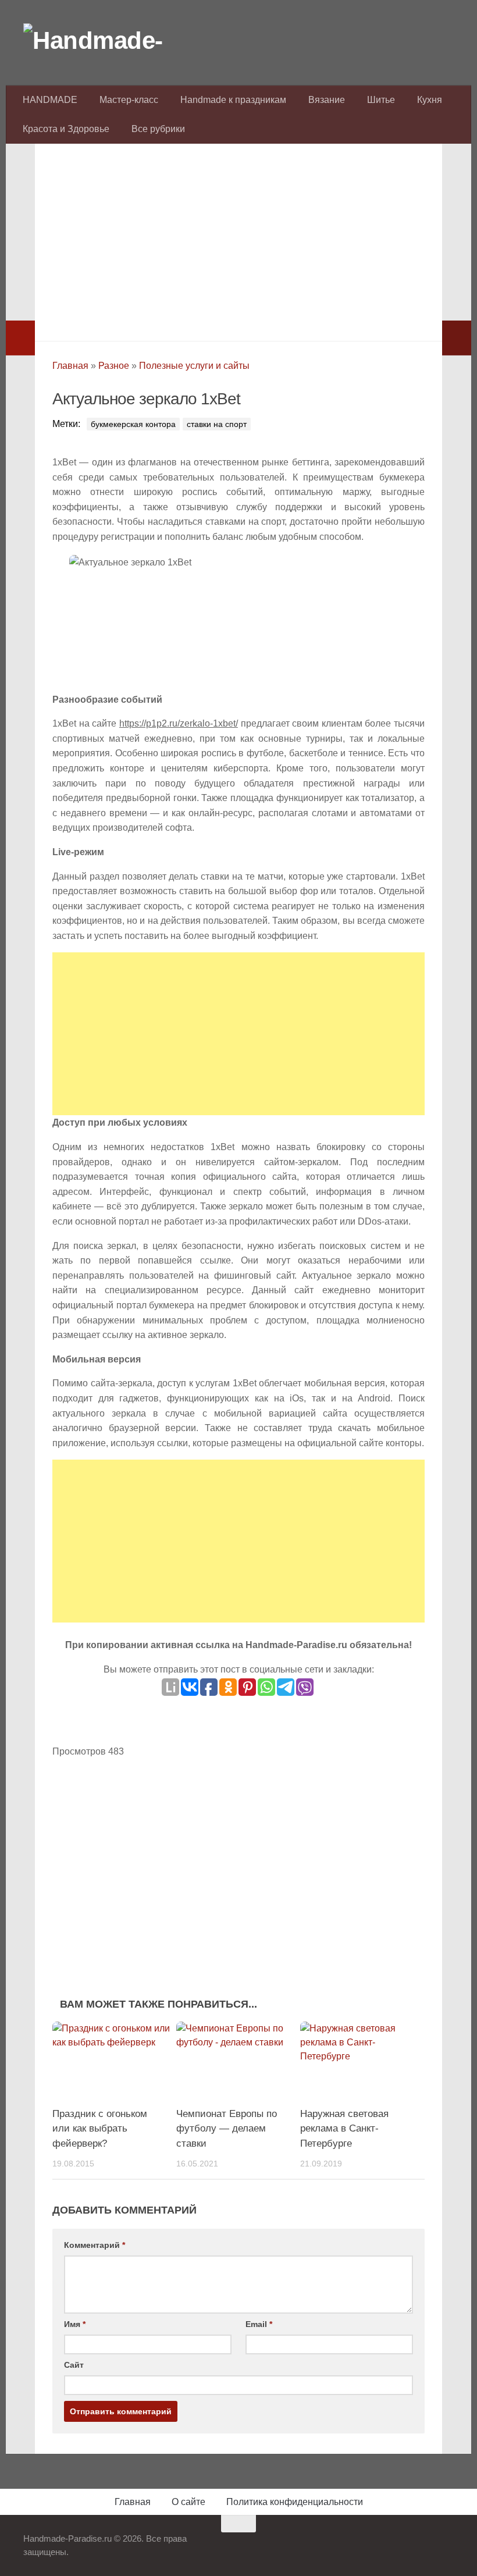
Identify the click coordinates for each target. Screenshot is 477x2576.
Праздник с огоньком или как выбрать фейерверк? (100, 2129)
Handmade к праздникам (233, 100)
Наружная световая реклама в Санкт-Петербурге (344, 2129)
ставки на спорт (217, 424)
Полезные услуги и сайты (194, 366)
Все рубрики (158, 129)
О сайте (188, 2502)
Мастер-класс (129, 100)
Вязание (327, 100)
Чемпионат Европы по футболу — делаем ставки (227, 2129)
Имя (75, 2324)
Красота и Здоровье (66, 129)
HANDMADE (50, 100)
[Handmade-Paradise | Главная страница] (111, 41)
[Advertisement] (238, 239)
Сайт (74, 2365)
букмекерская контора (133, 424)
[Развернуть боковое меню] (20, 338)
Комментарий (95, 2245)
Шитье (381, 100)
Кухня (430, 100)
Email (259, 2324)
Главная (70, 366)
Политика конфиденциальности (295, 2502)
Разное (114, 366)
